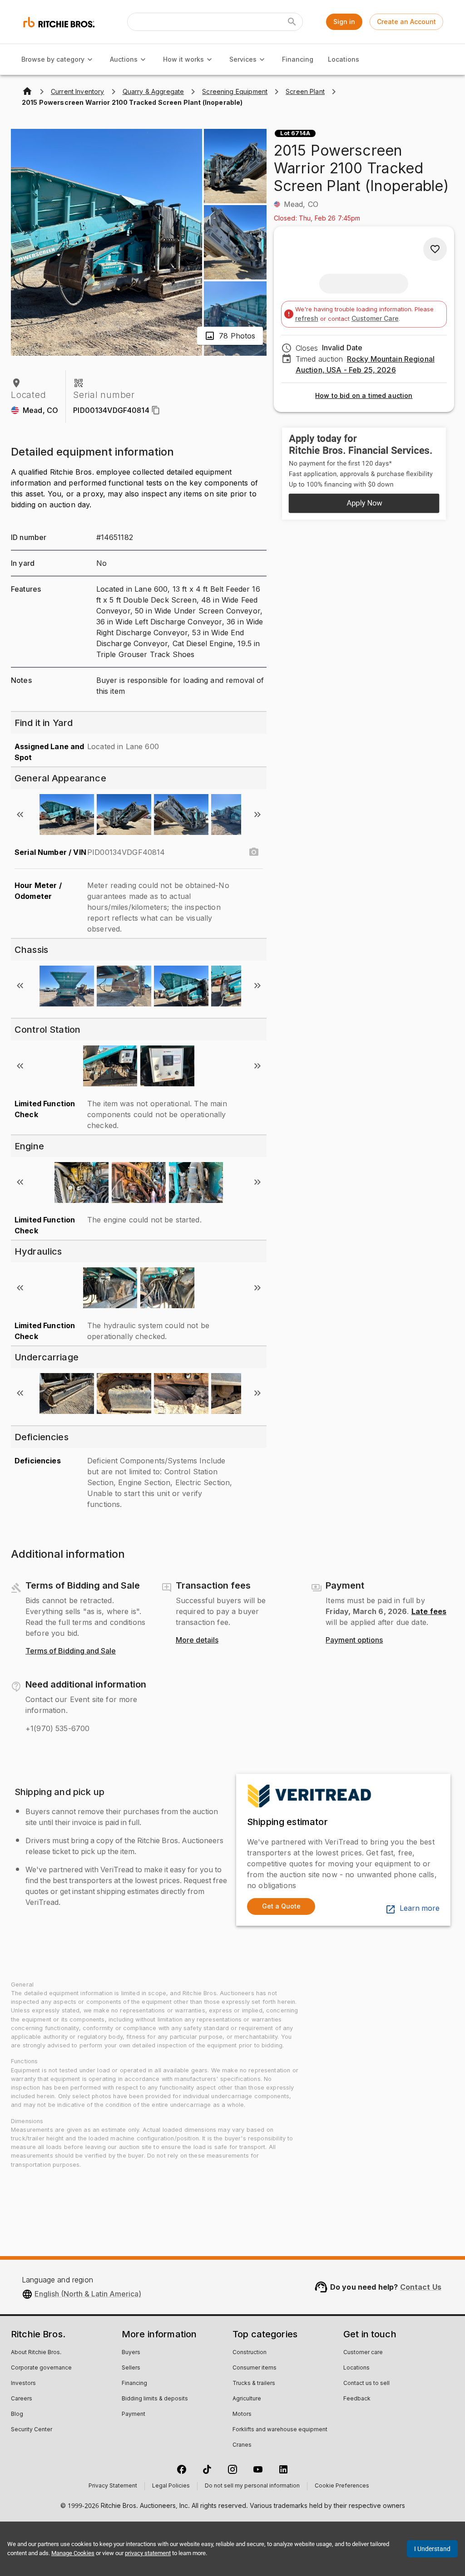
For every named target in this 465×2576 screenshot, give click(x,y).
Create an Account (406, 22)
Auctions (124, 59)
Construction (250, 2353)
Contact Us (421, 2287)
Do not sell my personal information (252, 2486)
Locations (344, 59)
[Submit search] (292, 22)
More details (197, 1640)
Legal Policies (171, 2486)
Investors (23, 2384)
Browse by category (53, 59)
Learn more (420, 1909)
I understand (432, 2549)
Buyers (131, 2353)
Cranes (242, 2445)
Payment (134, 2414)
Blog (17, 2414)
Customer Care (375, 318)
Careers (22, 2399)
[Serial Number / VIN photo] (254, 852)
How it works (183, 59)
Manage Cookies (73, 2553)
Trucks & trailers (254, 2384)
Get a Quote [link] (281, 1906)
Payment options (354, 1640)
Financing (298, 59)
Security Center (32, 2430)
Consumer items (255, 2368)
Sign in (344, 22)
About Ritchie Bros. (36, 2353)
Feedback (357, 2399)
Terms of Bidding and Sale (71, 1651)
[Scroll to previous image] (20, 815)
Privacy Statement (113, 2486)
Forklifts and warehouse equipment (280, 2430)
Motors (242, 2414)
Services (243, 59)
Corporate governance (41, 2368)
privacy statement (148, 2553)
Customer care (363, 2353)
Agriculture (247, 2399)
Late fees (429, 1611)
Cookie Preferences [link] (342, 2486)
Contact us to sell (366, 2384)
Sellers (131, 2368)
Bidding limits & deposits (155, 2399)
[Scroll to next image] (257, 815)
